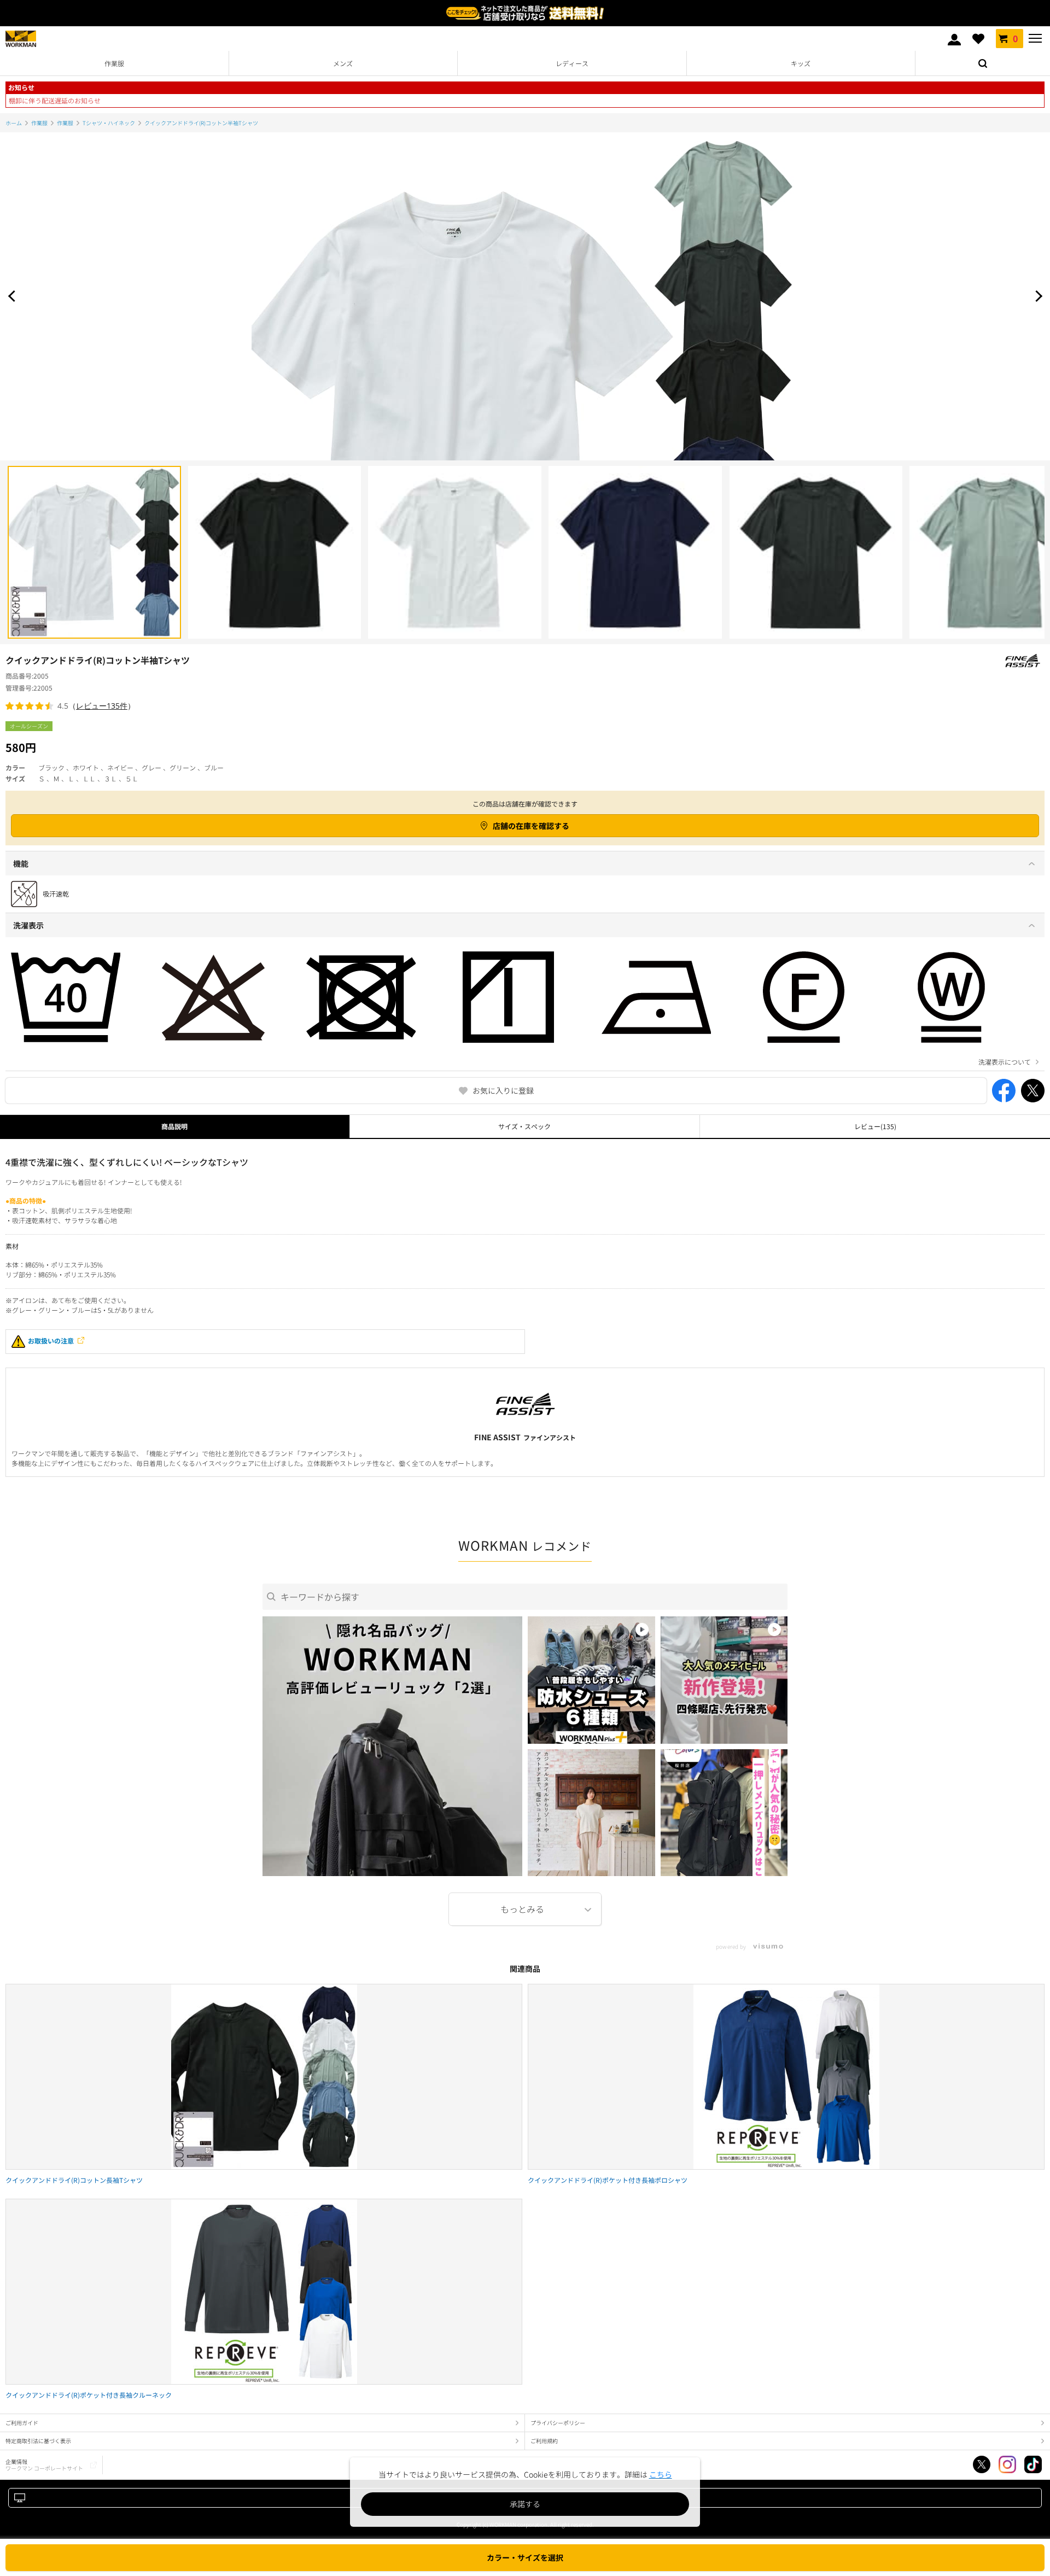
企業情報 (44, 2465)
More (525, 1909)
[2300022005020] (94, 553)
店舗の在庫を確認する (531, 826)
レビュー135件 (102, 706)
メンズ (343, 63)
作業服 (114, 63)
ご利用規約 (544, 2441)
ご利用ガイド (22, 2423)
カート (1015, 38)
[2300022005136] (635, 553)
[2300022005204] (816, 553)
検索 (983, 63)
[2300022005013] (275, 553)
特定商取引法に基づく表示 (38, 2441)
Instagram (1007, 2464)
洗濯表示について (1005, 1062)
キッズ (801, 63)
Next (1036, 296)
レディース (572, 63)
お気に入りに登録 (503, 1090)
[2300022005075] (455, 553)
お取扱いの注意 (51, 1340)
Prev (14, 296)
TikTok (1033, 2464)
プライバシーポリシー (558, 2423)
